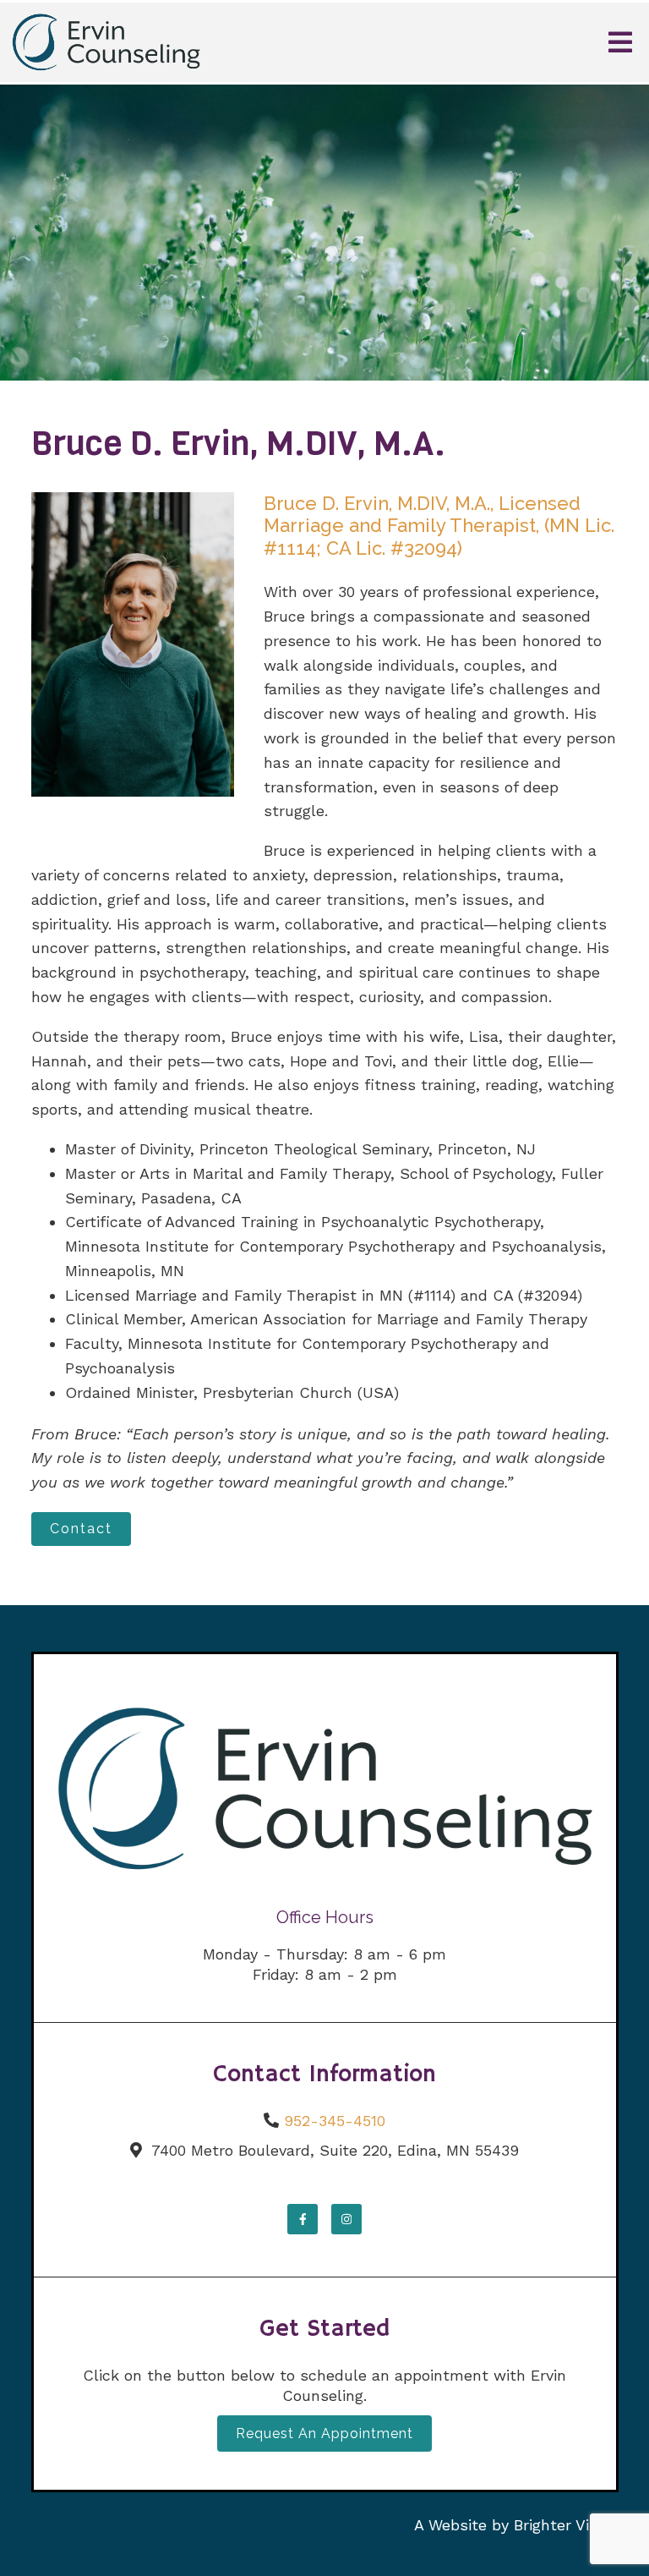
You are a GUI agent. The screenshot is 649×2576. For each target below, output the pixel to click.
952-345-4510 (335, 2121)
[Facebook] (303, 2219)
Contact (81, 1529)
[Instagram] (346, 2219)
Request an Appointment (324, 2433)
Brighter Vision (566, 2525)
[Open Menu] (620, 42)
